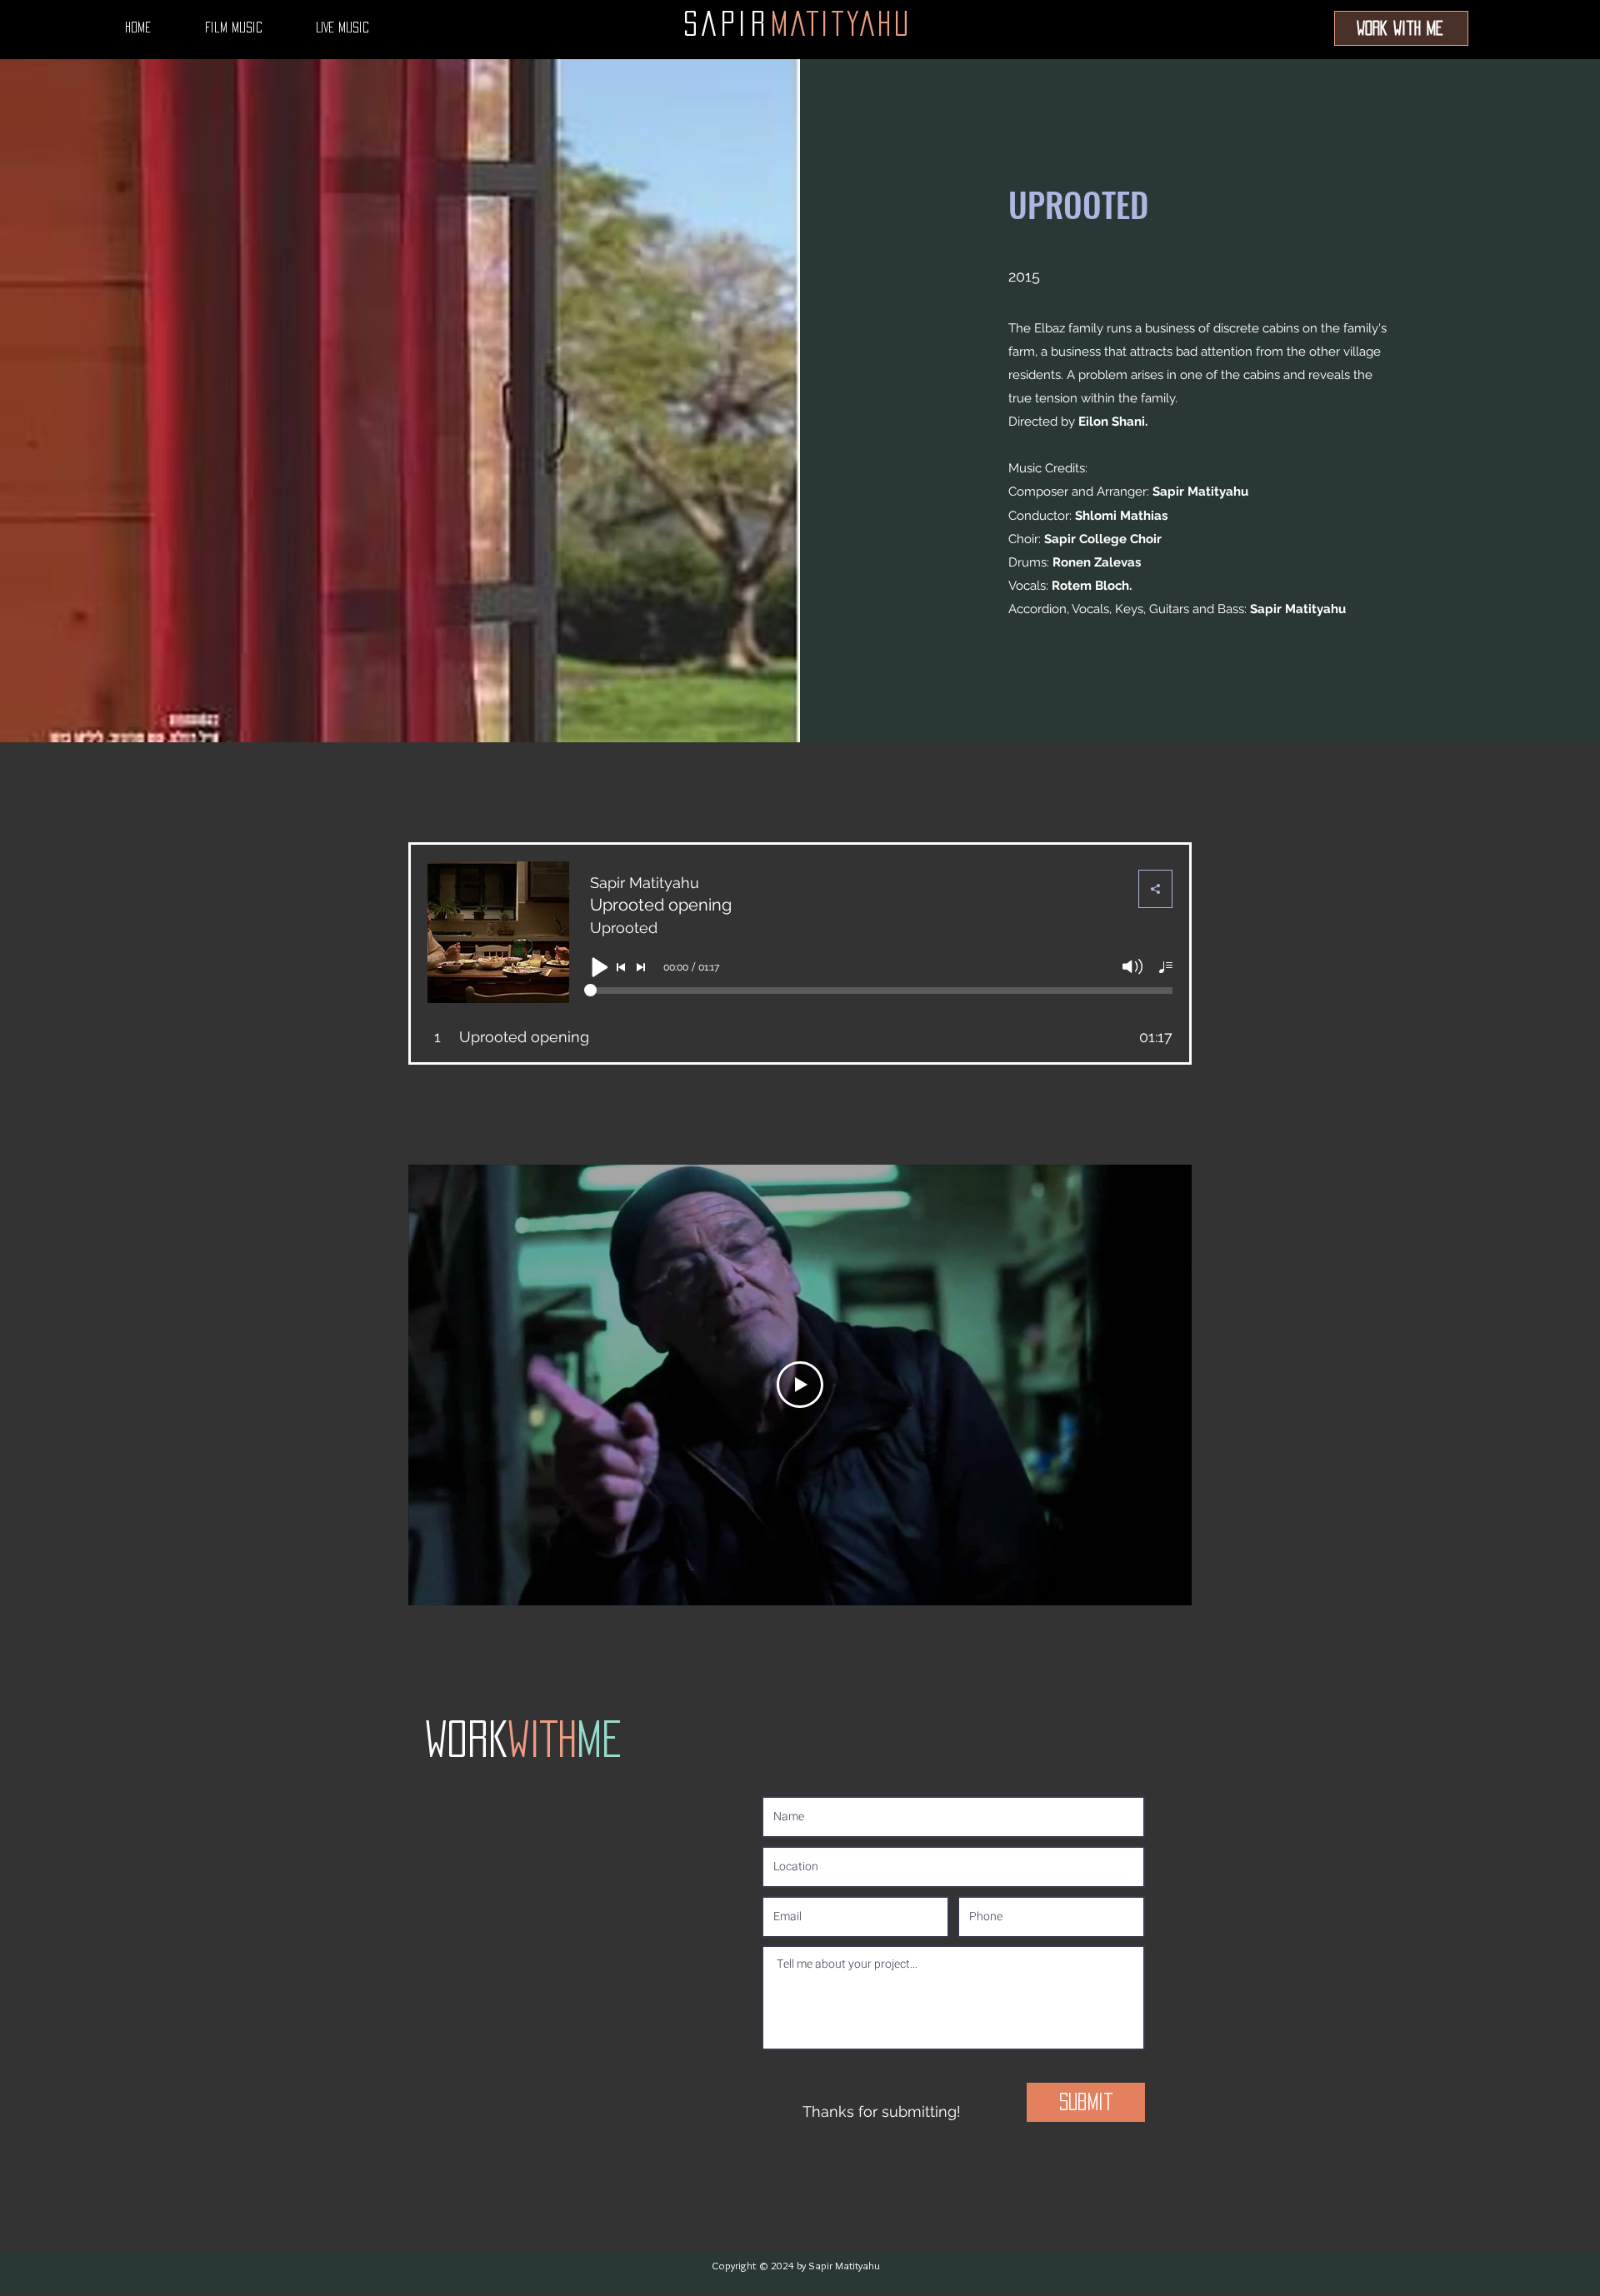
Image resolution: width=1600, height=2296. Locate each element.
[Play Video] (800, 1385)
